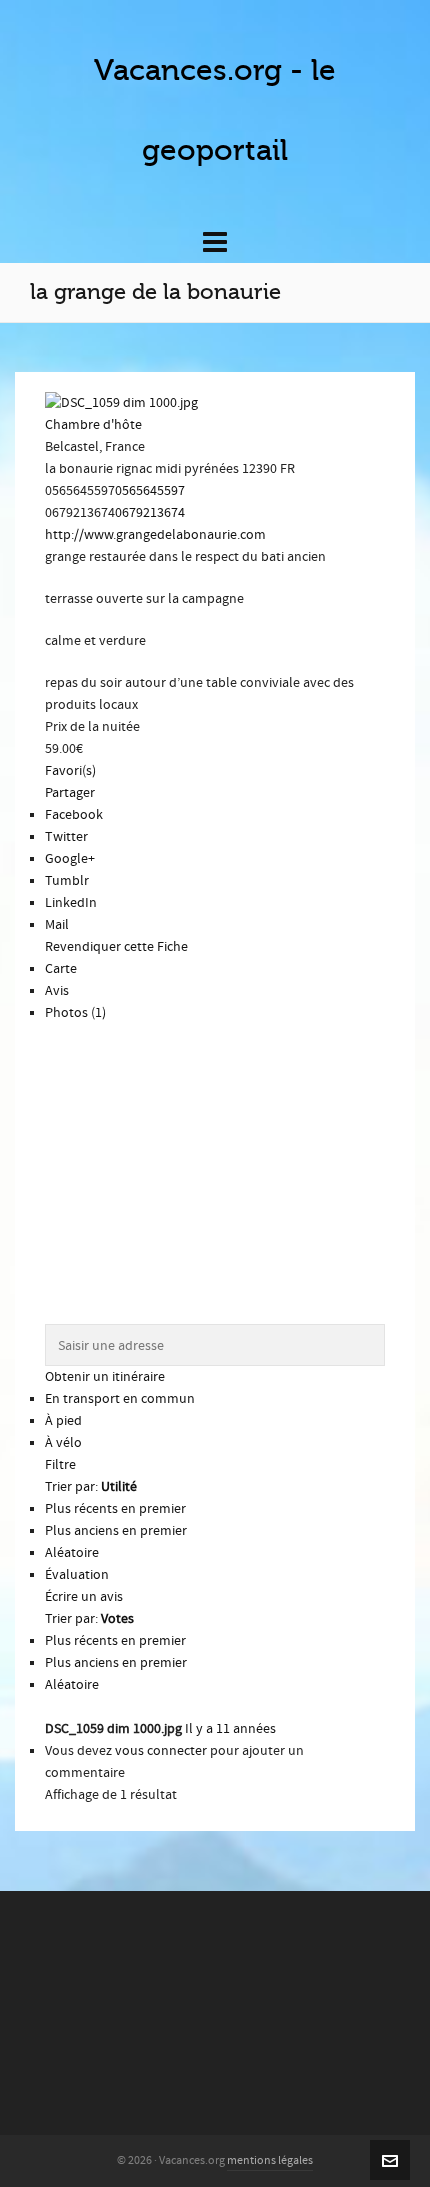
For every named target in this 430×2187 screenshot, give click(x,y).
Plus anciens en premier (116, 1531)
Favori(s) (70, 771)
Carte (61, 969)
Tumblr (67, 881)
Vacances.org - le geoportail (215, 110)
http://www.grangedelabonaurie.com (155, 535)
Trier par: (91, 1487)
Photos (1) (75, 1013)
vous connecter (161, 1751)
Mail (57, 925)
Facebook (74, 815)
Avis (57, 991)
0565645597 (150, 491)
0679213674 (150, 513)
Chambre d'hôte (93, 425)
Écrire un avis (84, 1597)
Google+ (70, 859)
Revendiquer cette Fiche (116, 947)
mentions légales (270, 2160)
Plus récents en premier (115, 1509)
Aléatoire (72, 1553)
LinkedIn (71, 903)
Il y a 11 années (230, 1729)
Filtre (60, 1465)
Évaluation (77, 1575)
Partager (70, 793)
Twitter (66, 837)
